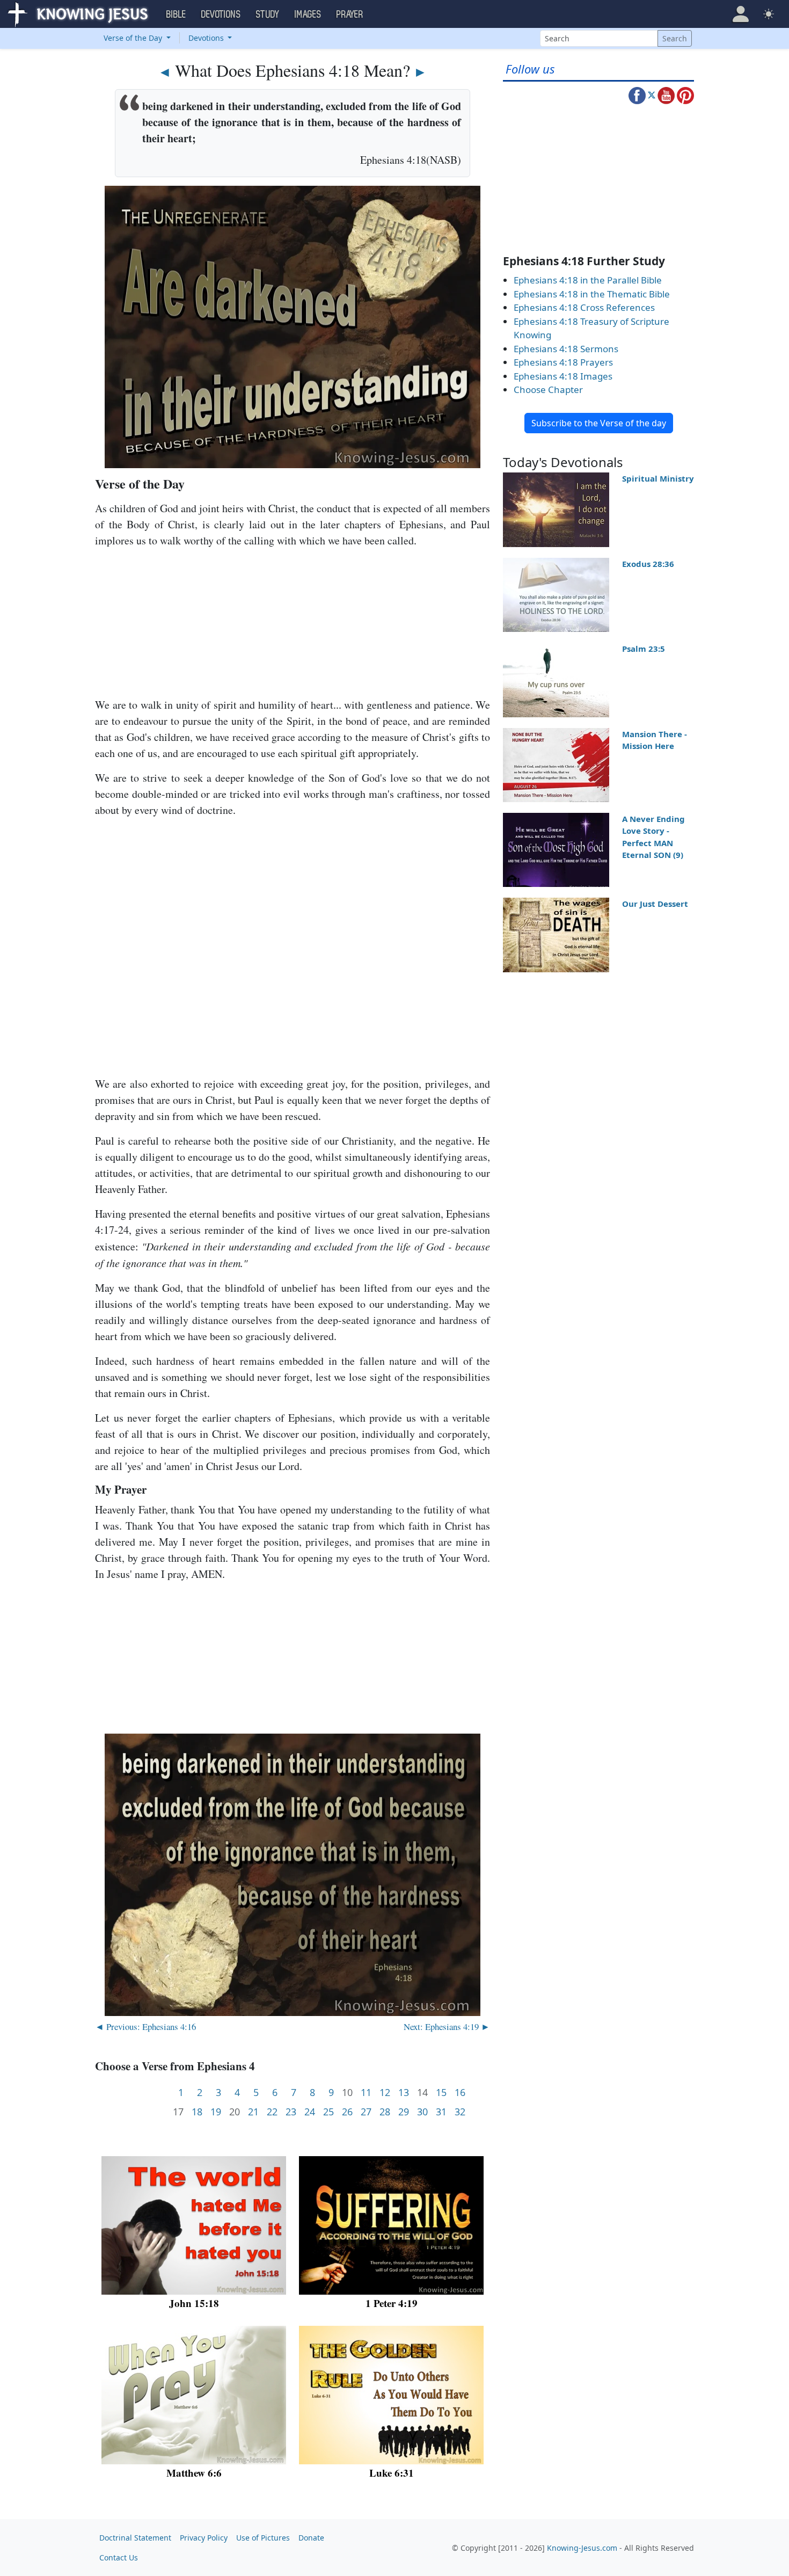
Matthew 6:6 (194, 2473)
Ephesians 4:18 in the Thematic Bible (592, 294)
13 (404, 2093)
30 (422, 2112)
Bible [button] (176, 14)
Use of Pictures (263, 2538)
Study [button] (268, 14)
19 (216, 2112)
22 (272, 2112)
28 (385, 2112)
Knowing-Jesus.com (582, 2548)
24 (310, 2112)
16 (460, 2093)
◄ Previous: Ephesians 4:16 (145, 2026)
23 (291, 2112)
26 (347, 2112)
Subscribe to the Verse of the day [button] (599, 423)
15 (441, 2093)
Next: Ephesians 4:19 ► (447, 2026)
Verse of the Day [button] (134, 38)
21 (253, 2112)
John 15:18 (194, 2303)
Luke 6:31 (392, 2473)
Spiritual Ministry (658, 478)
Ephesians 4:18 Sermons (566, 349)
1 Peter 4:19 (392, 2303)
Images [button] (308, 14)
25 (328, 2112)
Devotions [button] (221, 14)
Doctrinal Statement (135, 2538)
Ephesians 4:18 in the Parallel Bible (588, 280)
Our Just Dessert (655, 904)
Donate (311, 2538)
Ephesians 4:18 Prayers (563, 362)
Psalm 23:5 (644, 649)
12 (385, 2093)
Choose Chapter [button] (548, 390)
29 (404, 2112)
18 (197, 2112)
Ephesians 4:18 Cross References (584, 307)
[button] (741, 14)
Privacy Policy (204, 2538)
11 (366, 2093)
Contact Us (119, 2557)
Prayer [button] (350, 14)
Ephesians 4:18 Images (563, 376)
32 (460, 2112)
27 (366, 2112)
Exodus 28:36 (648, 564)
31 (441, 2112)
